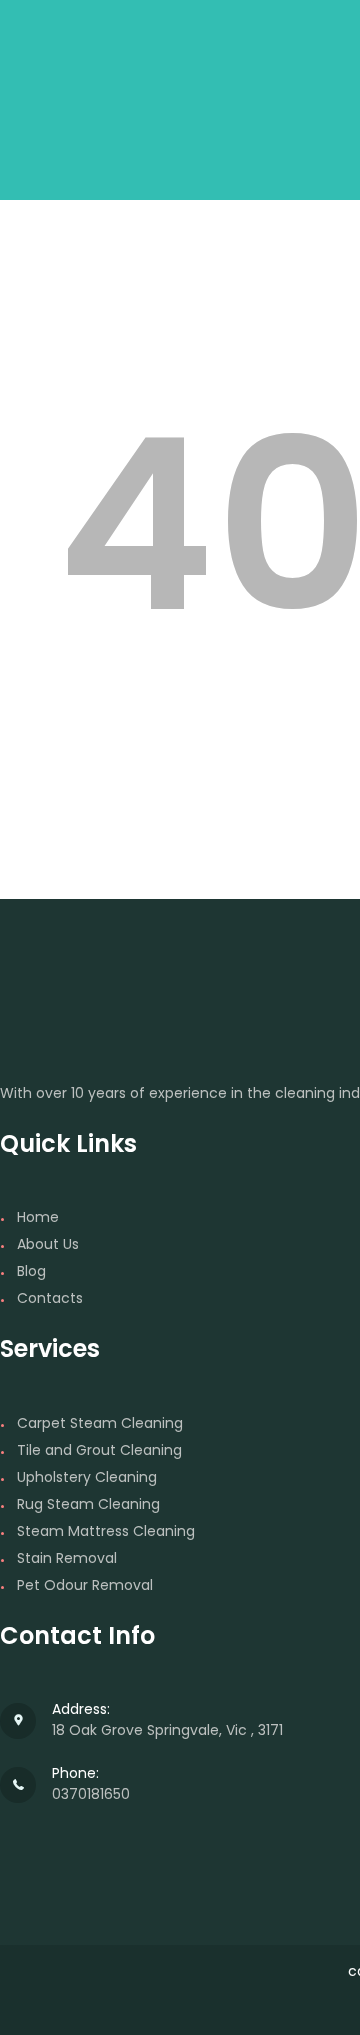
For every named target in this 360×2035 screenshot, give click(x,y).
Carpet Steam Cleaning (100, 1423)
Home (38, 1217)
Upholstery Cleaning (87, 1477)
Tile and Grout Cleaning (99, 1450)
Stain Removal (67, 1558)
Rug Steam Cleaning (88, 1504)
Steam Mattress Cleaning (106, 1531)
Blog (31, 1271)
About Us (48, 1244)
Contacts (50, 1298)
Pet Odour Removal (85, 1585)
